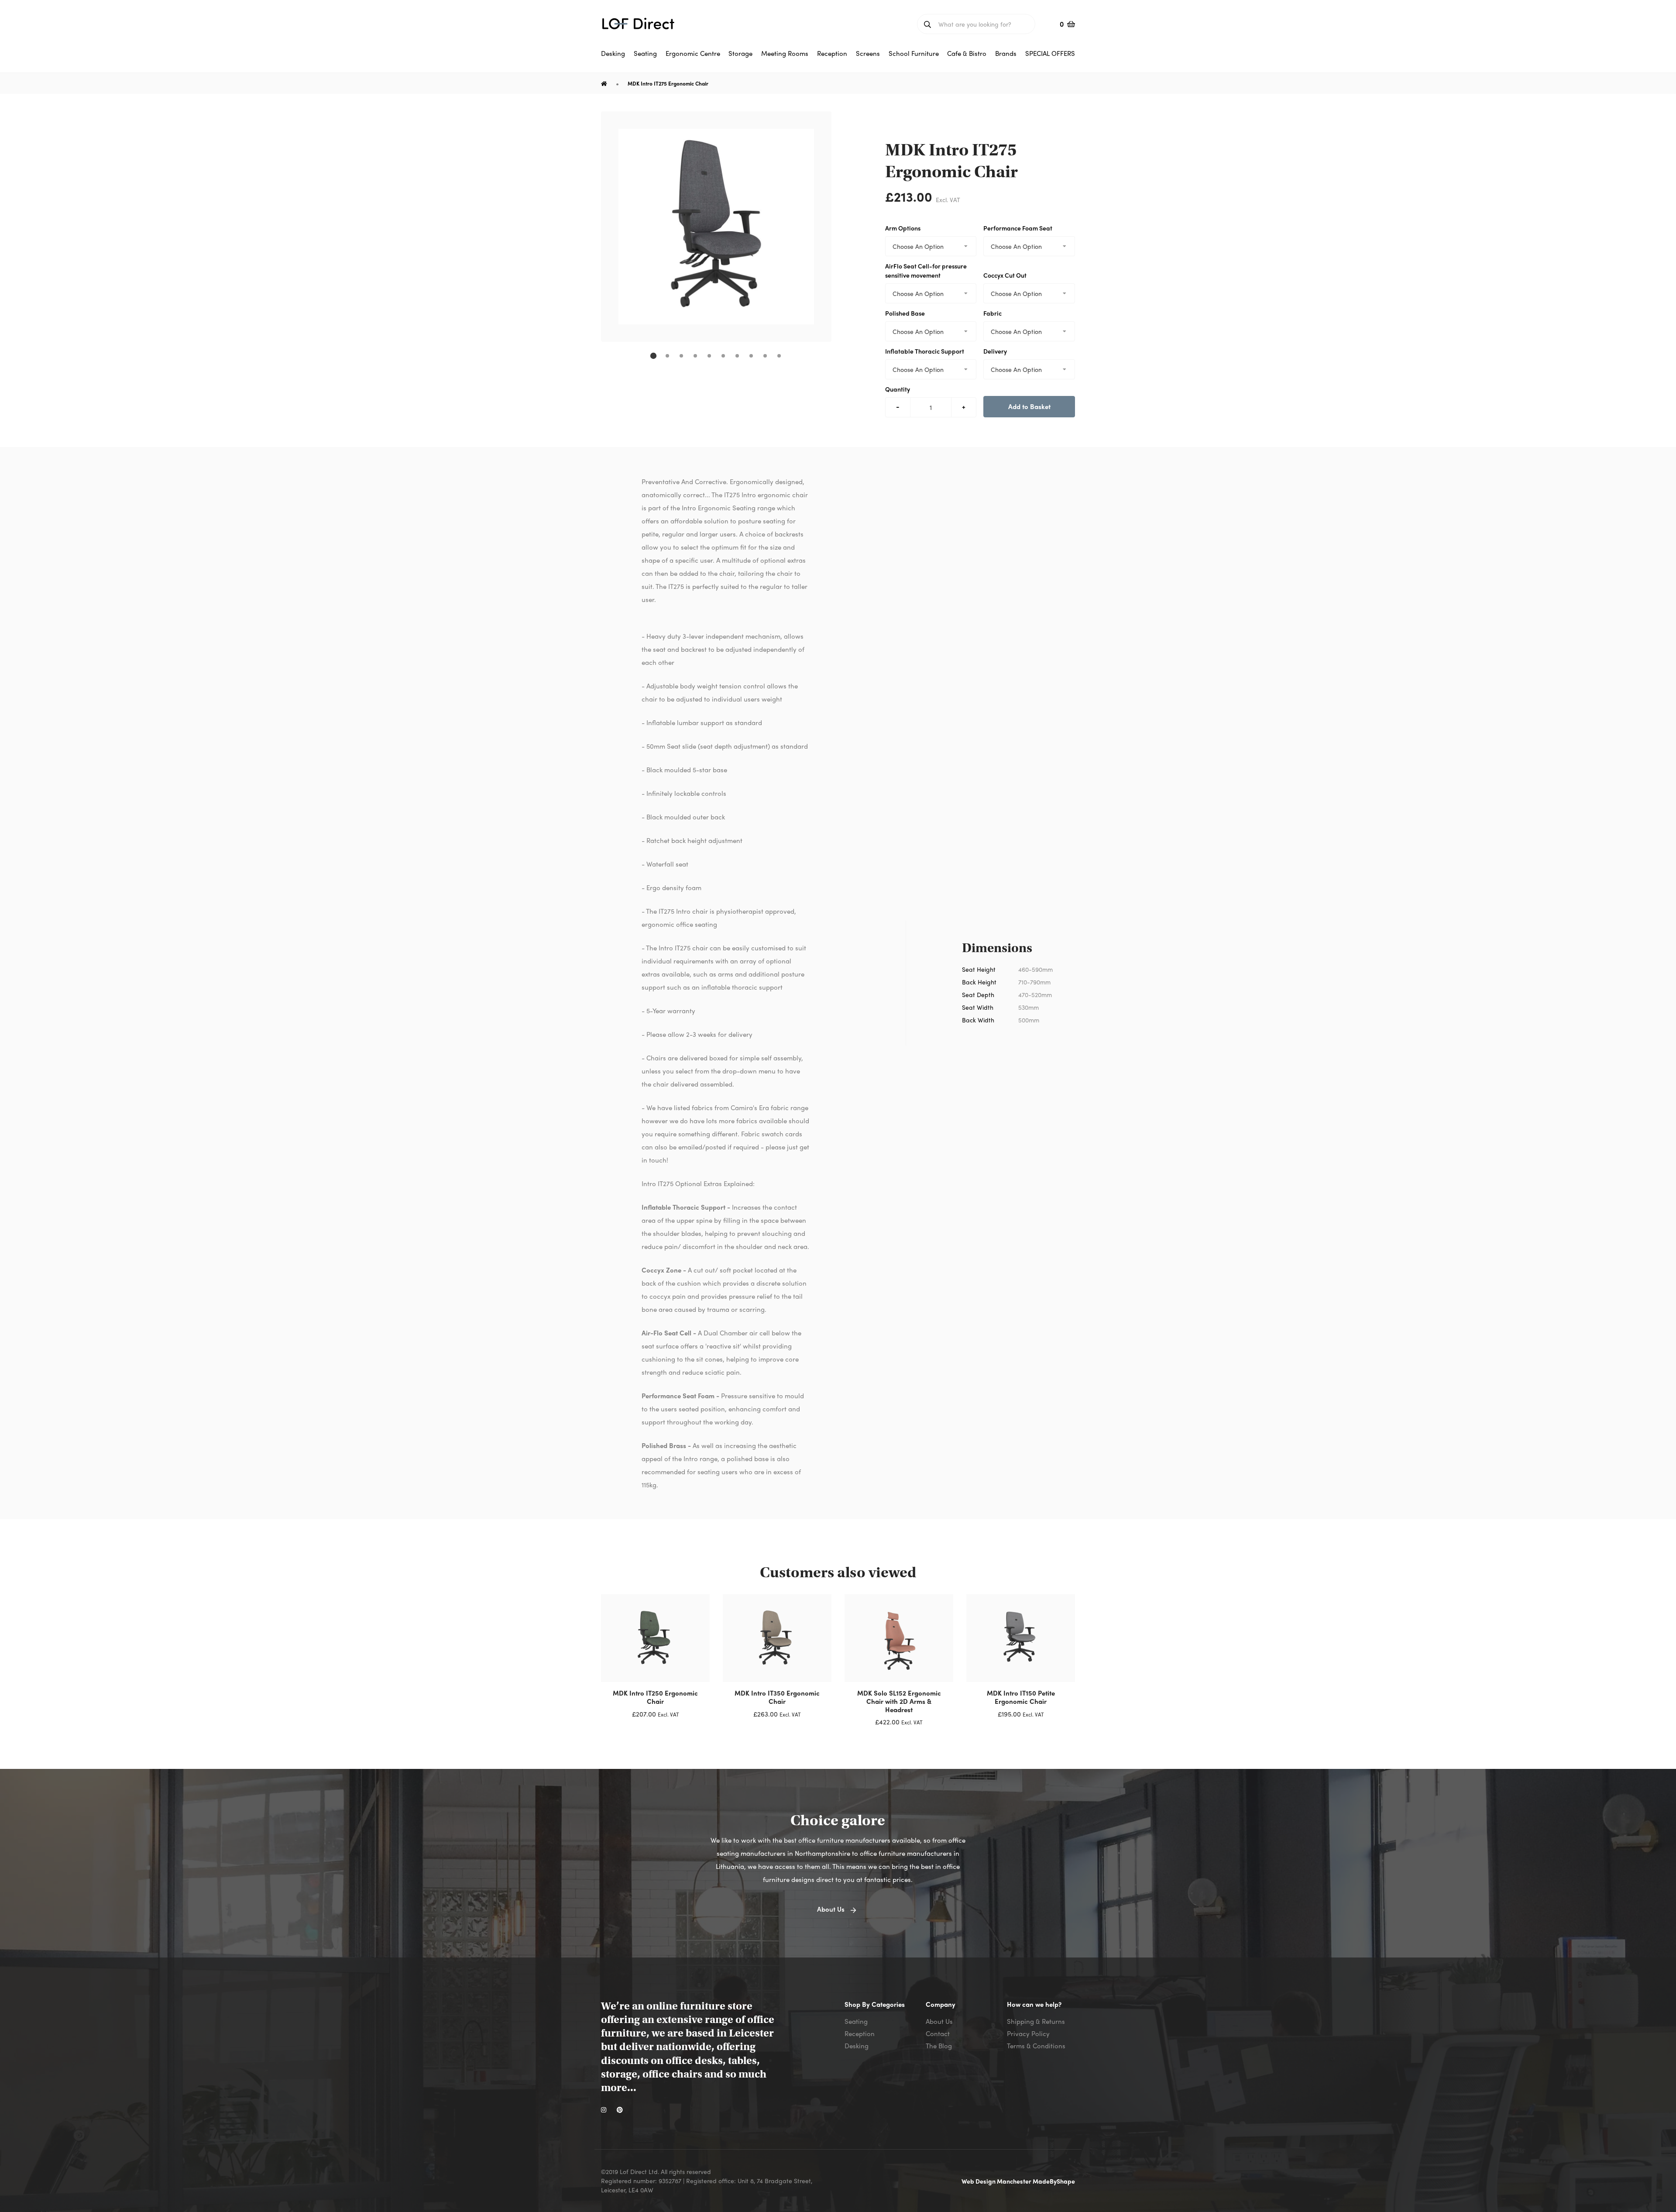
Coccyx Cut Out (1005, 275)
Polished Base (905, 313)
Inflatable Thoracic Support (925, 351)
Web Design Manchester (997, 2181)
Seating (856, 2021)
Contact (938, 2033)
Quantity (898, 389)
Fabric (993, 313)
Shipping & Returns (1036, 2021)
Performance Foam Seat (1018, 228)
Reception (860, 2033)
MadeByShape (1054, 2181)
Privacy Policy (1028, 2033)
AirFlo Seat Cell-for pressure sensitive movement (926, 270)
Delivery (995, 351)
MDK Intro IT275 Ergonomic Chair (668, 83)
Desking (857, 2046)
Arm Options (903, 228)
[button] (653, 356)
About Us (939, 2021)
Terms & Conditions (1036, 2046)
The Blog (939, 2046)
